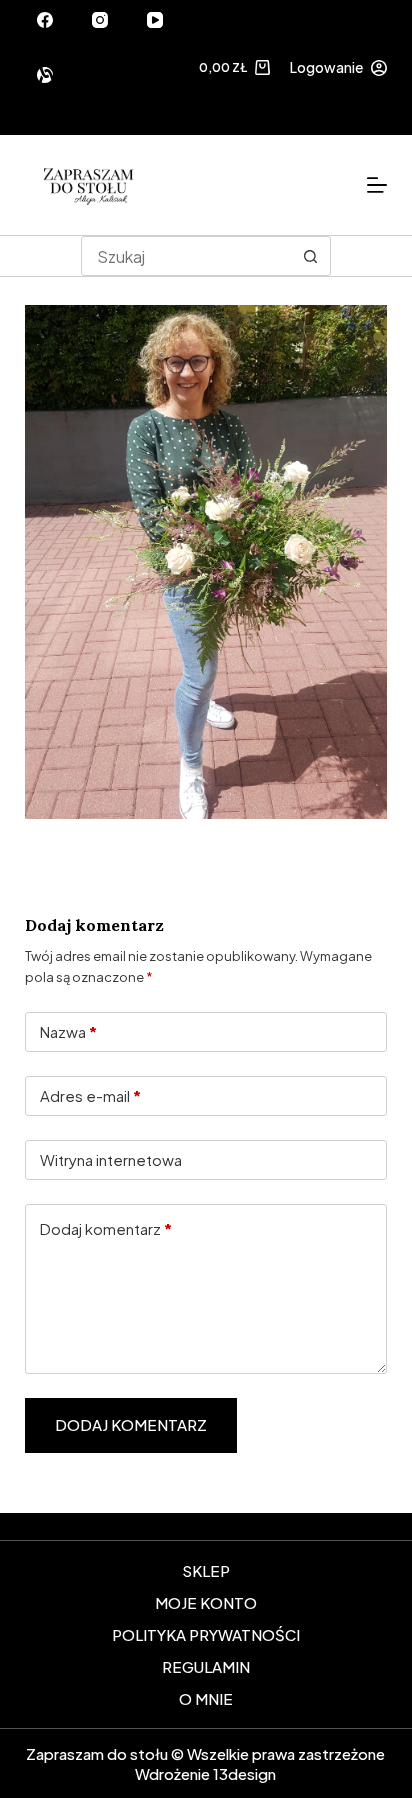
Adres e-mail (90, 1095)
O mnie (206, 1698)
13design (244, 1773)
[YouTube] (155, 20)
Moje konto (206, 1602)
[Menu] (377, 185)
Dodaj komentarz (106, 1228)
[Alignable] (45, 75)
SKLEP (206, 1570)
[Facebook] (45, 20)
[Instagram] (100, 20)
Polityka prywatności (206, 1634)
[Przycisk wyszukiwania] (311, 256)
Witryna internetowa (111, 1159)
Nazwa (68, 1031)
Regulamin (206, 1666)
